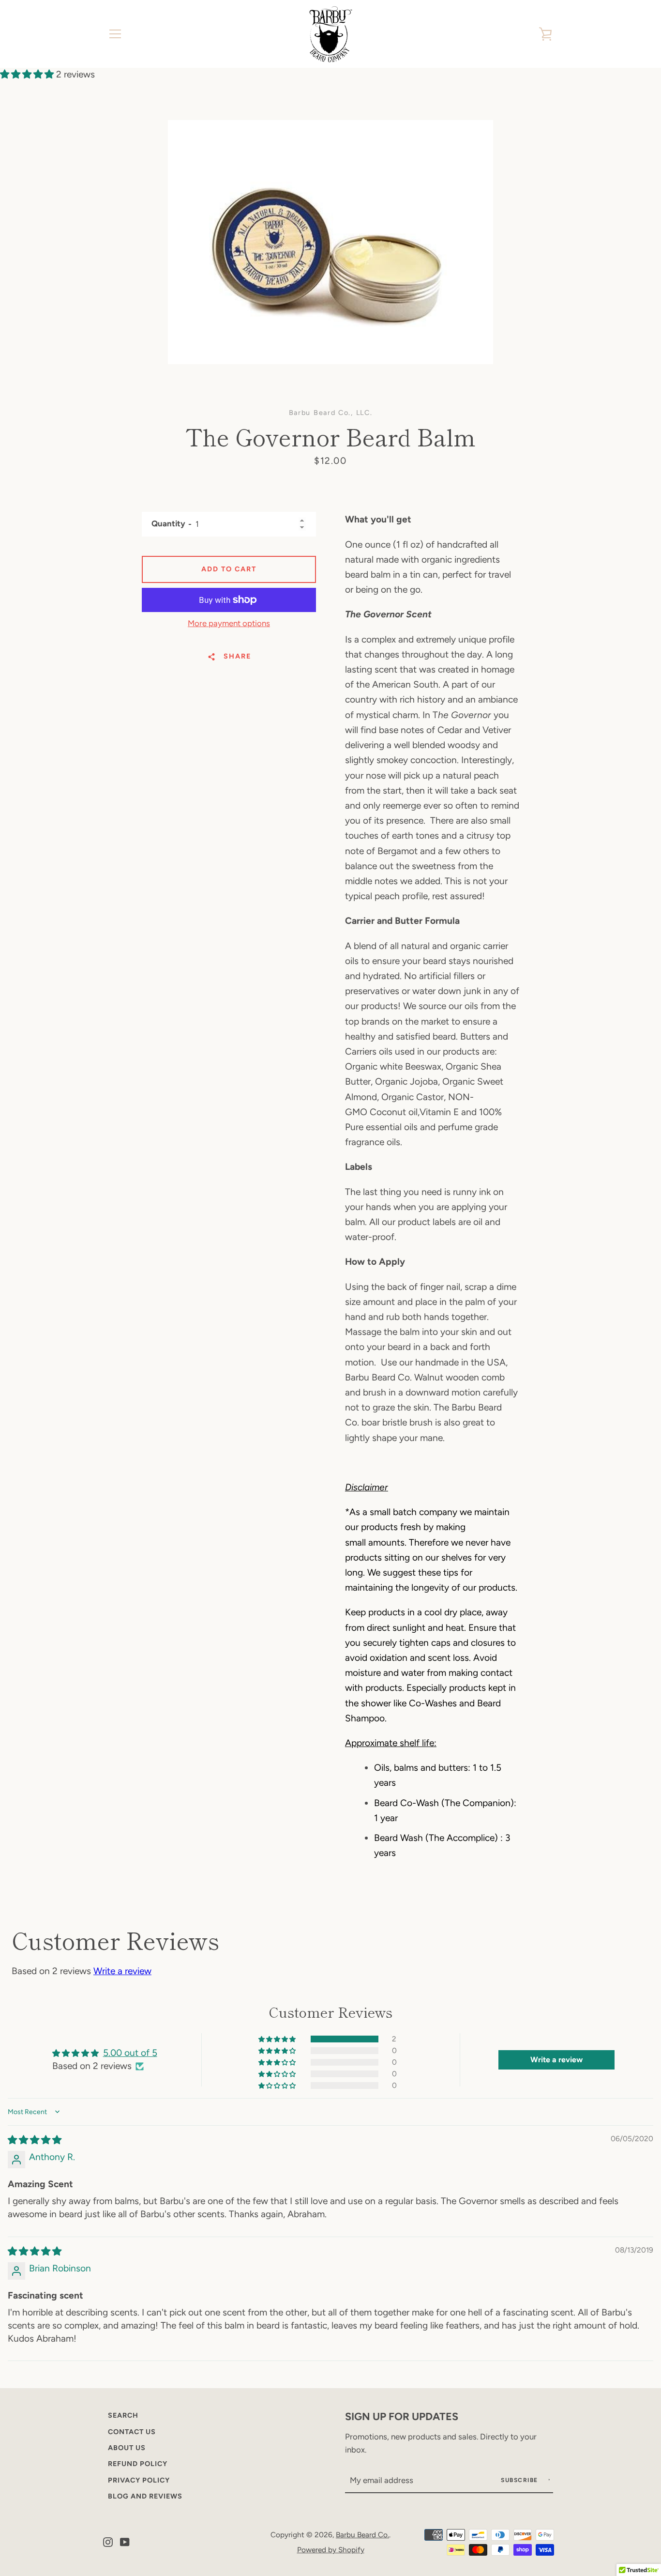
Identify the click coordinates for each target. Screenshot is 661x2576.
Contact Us (132, 2432)
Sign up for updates (402, 2416)
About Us (127, 2448)
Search (123, 2415)
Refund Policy (138, 2464)
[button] (28, 74)
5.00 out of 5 (130, 2053)
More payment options (229, 623)
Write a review (122, 1971)
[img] (35, 2140)
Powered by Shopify (331, 2550)
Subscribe (520, 2480)
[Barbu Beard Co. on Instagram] (108, 2541)
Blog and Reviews (145, 2496)
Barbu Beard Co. (362, 2535)
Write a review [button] (556, 2060)
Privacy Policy (139, 2480)
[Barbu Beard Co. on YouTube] (125, 2541)
